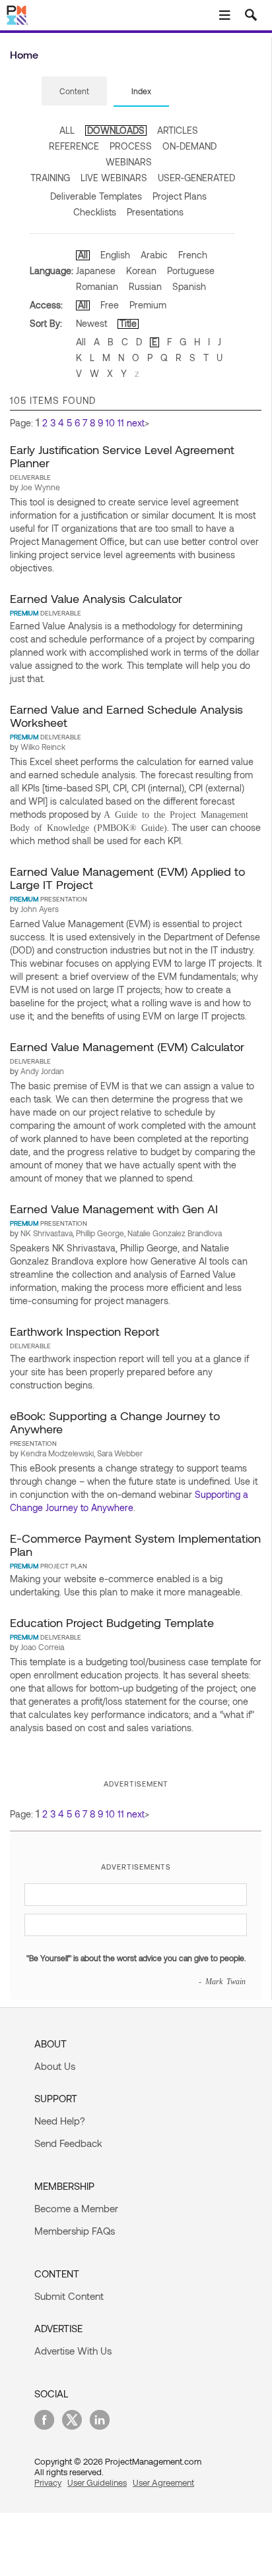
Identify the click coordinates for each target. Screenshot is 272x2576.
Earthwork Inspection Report (85, 1331)
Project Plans (180, 196)
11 (121, 423)
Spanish (189, 286)
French (193, 255)
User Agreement (163, 2482)
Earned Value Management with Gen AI (114, 1209)
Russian (145, 286)
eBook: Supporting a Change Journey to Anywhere (115, 1422)
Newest (91, 323)
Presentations (155, 212)
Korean (141, 271)
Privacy (48, 2482)
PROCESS (131, 146)
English (115, 255)
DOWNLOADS (116, 130)
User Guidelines (97, 2482)
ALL (67, 130)
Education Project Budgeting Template (112, 1622)
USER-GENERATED (196, 178)
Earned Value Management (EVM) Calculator (127, 1046)
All (83, 255)
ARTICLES (178, 130)
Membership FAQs (75, 2231)
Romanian (97, 286)
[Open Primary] (224, 15)
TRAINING (50, 178)
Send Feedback (68, 2143)
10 (110, 423)
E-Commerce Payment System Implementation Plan (135, 1545)
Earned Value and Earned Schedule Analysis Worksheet (126, 716)
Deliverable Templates (96, 196)
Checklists (95, 212)
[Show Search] (251, 15)
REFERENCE (74, 146)
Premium (148, 305)
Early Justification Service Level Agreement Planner (122, 456)
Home (24, 54)
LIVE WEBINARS (114, 178)
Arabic (154, 255)
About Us (55, 2066)
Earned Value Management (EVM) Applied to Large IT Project (127, 878)
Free (110, 305)
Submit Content (69, 2296)
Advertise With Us (73, 2351)
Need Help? (60, 2121)
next (136, 423)
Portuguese (191, 271)
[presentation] (74, 91)
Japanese (96, 271)
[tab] (74, 92)
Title (128, 323)
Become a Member (76, 2208)
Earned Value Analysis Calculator (96, 598)
